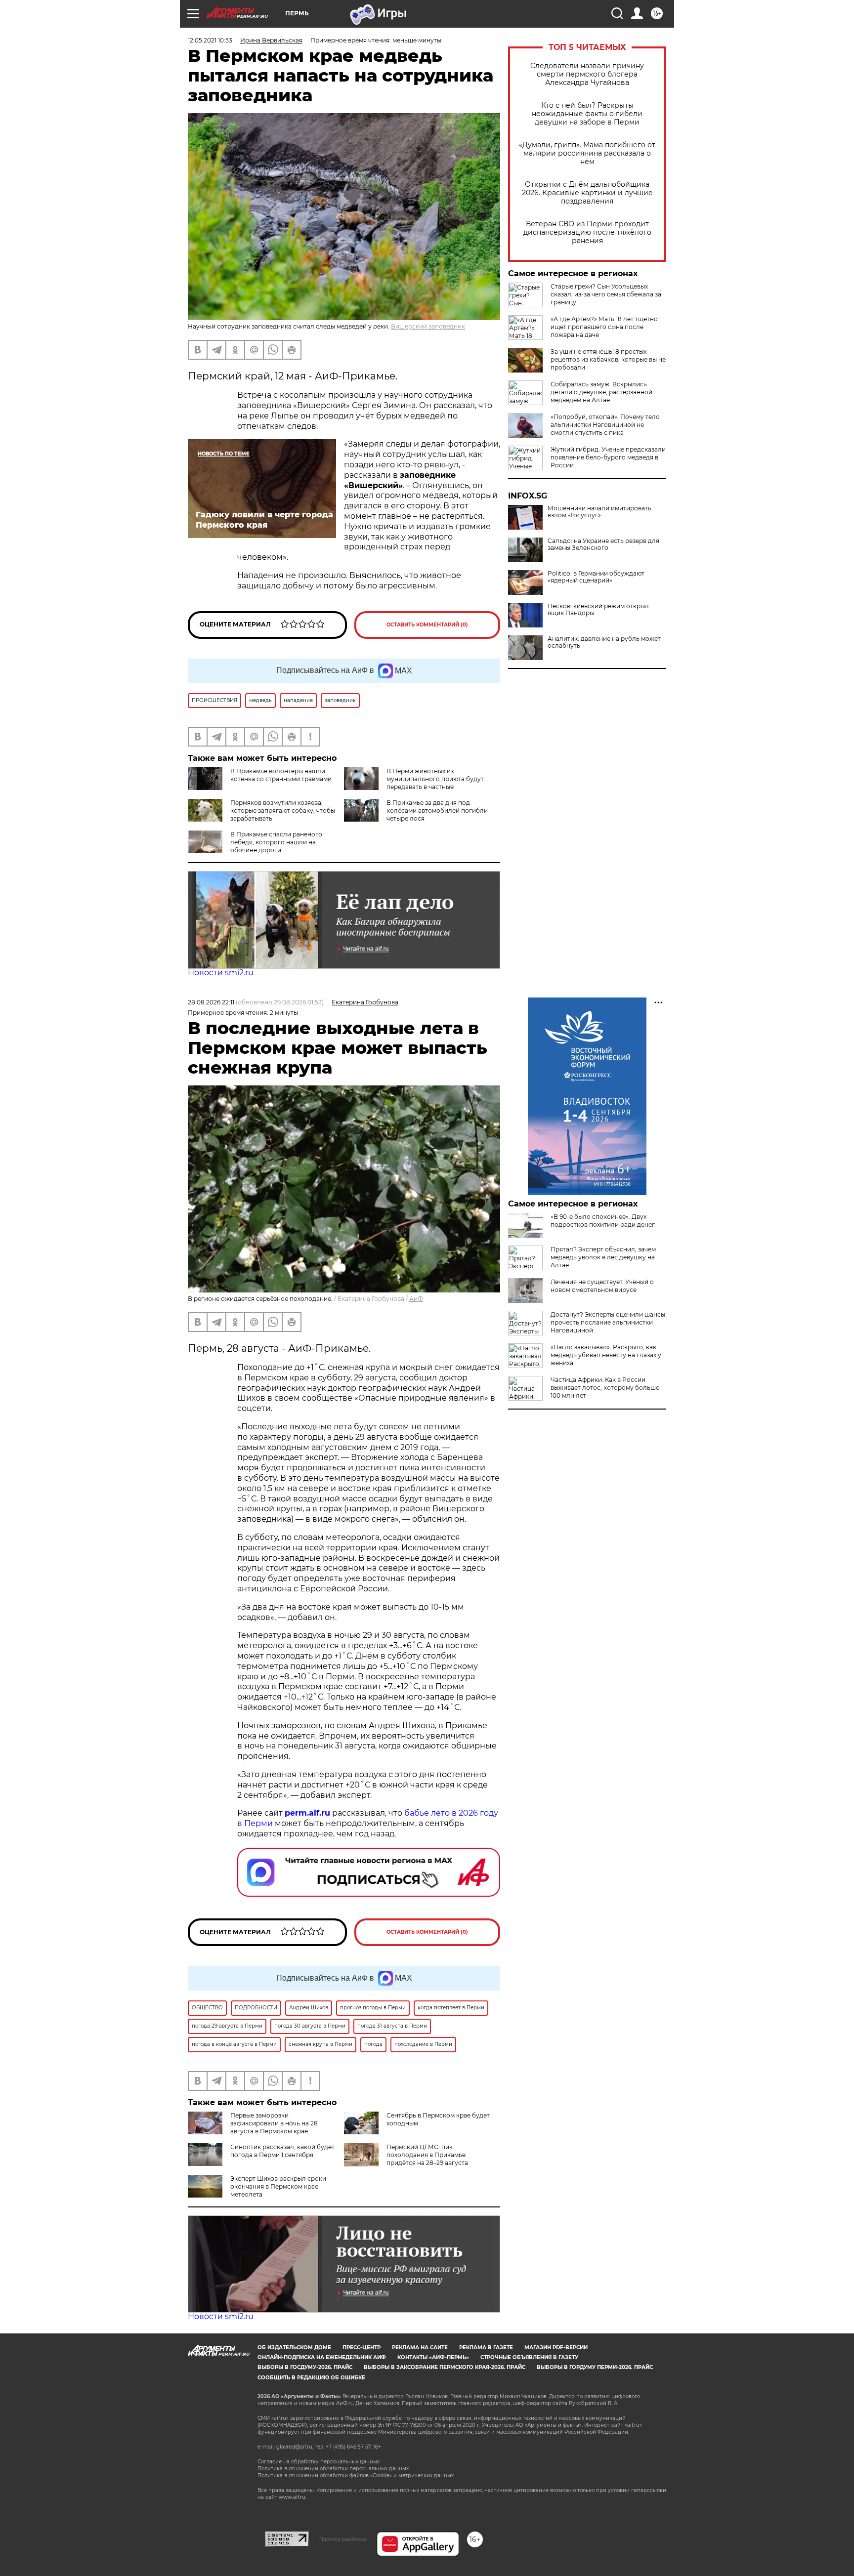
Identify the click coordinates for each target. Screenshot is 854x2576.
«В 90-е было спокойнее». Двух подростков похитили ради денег (603, 1221)
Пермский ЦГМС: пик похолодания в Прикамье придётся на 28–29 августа (427, 2155)
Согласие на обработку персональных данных (319, 2462)
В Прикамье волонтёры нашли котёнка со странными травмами (281, 775)
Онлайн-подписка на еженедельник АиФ (322, 2357)
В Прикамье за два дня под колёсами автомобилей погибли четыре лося (437, 810)
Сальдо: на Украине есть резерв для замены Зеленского (603, 544)
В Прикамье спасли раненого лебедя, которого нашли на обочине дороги (276, 842)
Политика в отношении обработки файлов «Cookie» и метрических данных (356, 2475)
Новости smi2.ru (221, 973)
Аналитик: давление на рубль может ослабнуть (604, 642)
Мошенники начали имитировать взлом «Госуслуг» (599, 512)
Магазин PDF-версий (556, 2347)
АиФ (416, 1299)
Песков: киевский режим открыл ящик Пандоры (598, 610)
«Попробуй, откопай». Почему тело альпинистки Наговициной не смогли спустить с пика (605, 425)
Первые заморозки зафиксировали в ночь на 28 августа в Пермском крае (274, 2123)
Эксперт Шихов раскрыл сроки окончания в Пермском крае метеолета (278, 2186)
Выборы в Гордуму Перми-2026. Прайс (595, 2367)
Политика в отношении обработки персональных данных (333, 2469)
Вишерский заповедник (428, 326)
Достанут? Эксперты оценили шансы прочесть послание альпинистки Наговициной (608, 1322)
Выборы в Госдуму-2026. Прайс (305, 2367)
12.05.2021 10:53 (210, 40)
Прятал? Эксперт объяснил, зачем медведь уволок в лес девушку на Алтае (603, 1257)
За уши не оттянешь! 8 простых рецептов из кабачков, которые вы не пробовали (608, 359)
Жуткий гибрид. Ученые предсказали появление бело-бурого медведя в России (608, 457)
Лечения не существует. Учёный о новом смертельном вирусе (602, 1286)
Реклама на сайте (420, 2347)
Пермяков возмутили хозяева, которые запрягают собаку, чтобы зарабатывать (283, 810)
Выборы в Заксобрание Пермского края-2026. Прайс (445, 2367)
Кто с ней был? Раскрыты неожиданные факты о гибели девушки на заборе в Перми (587, 114)
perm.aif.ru (307, 1813)
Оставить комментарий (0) (427, 625)
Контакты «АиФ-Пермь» (433, 2357)
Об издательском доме (294, 2347)
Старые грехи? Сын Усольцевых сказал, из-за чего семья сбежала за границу (606, 294)
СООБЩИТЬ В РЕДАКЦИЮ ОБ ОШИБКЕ (311, 2378)
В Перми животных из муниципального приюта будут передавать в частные (435, 779)
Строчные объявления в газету (529, 2357)
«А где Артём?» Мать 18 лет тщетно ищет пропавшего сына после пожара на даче (604, 327)
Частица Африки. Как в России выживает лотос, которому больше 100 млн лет (605, 1388)
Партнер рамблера (343, 2539)
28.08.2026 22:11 (211, 1002)
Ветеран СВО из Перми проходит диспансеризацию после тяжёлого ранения (587, 232)
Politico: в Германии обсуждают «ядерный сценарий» (596, 577)
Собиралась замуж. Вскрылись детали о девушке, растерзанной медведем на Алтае (601, 392)
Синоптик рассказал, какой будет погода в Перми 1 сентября (282, 2151)
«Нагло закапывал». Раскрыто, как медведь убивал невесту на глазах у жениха (606, 1355)
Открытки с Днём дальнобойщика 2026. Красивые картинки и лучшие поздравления (587, 193)
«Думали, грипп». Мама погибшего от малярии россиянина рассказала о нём (587, 153)
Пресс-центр (362, 2347)
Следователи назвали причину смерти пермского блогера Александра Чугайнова (587, 74)
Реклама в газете (486, 2347)
